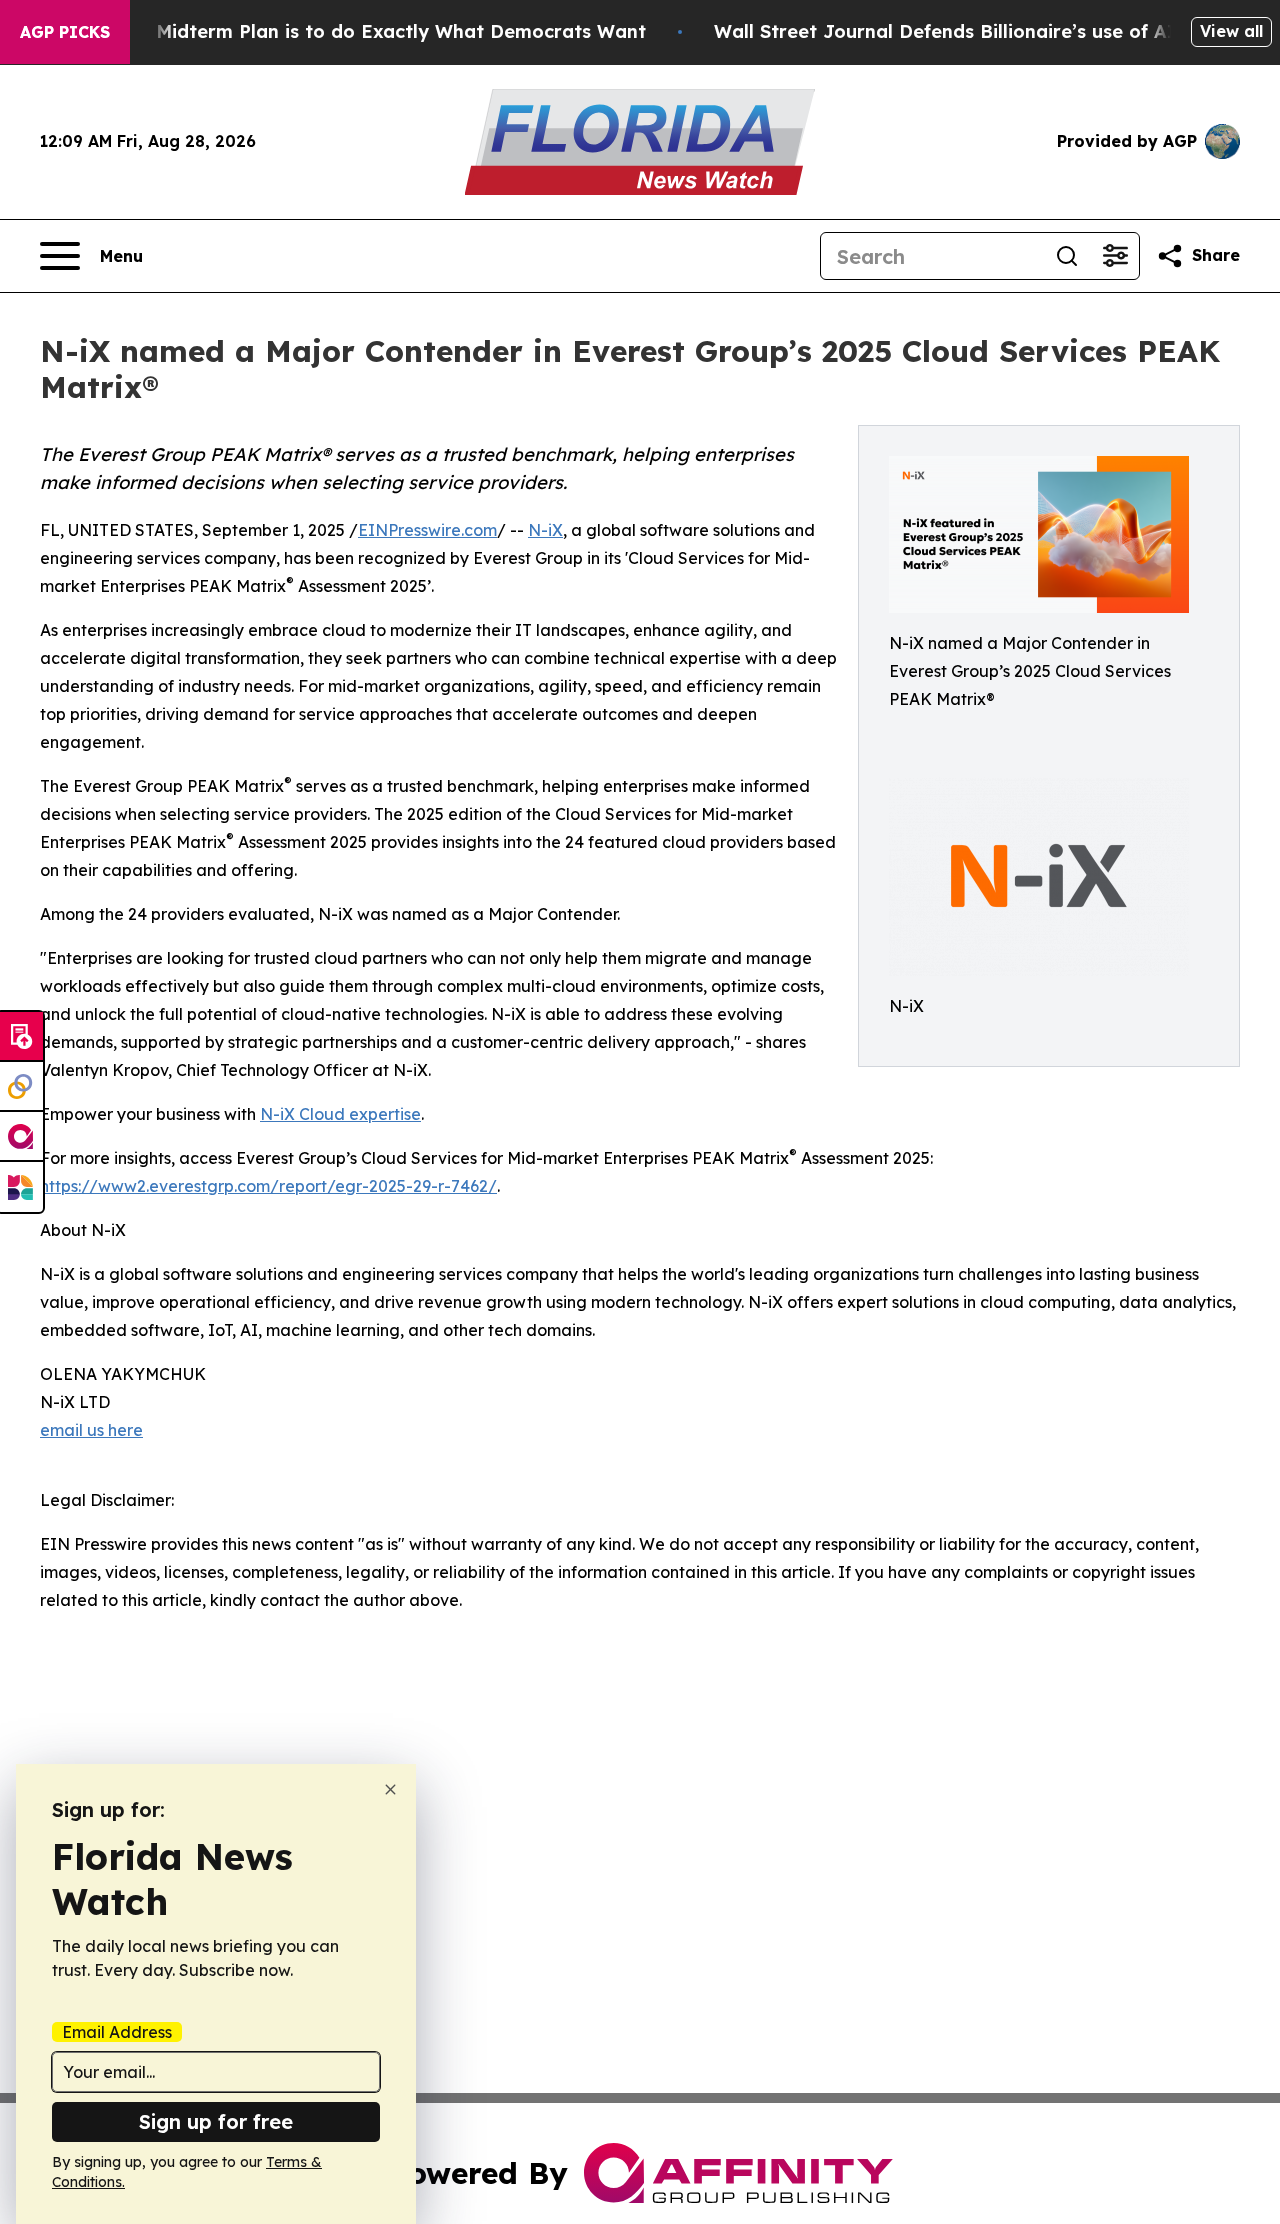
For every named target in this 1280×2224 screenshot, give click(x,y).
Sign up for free (216, 2121)
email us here (91, 1430)
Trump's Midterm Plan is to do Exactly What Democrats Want (362, 31)
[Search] (1067, 256)
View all (1231, 31)
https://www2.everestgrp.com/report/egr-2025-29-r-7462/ (268, 1186)
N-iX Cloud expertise (340, 1114)
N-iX (545, 530)
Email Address (117, 2032)
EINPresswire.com (427, 530)
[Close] (390, 1789)
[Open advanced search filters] (1115, 256)
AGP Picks (65, 32)
